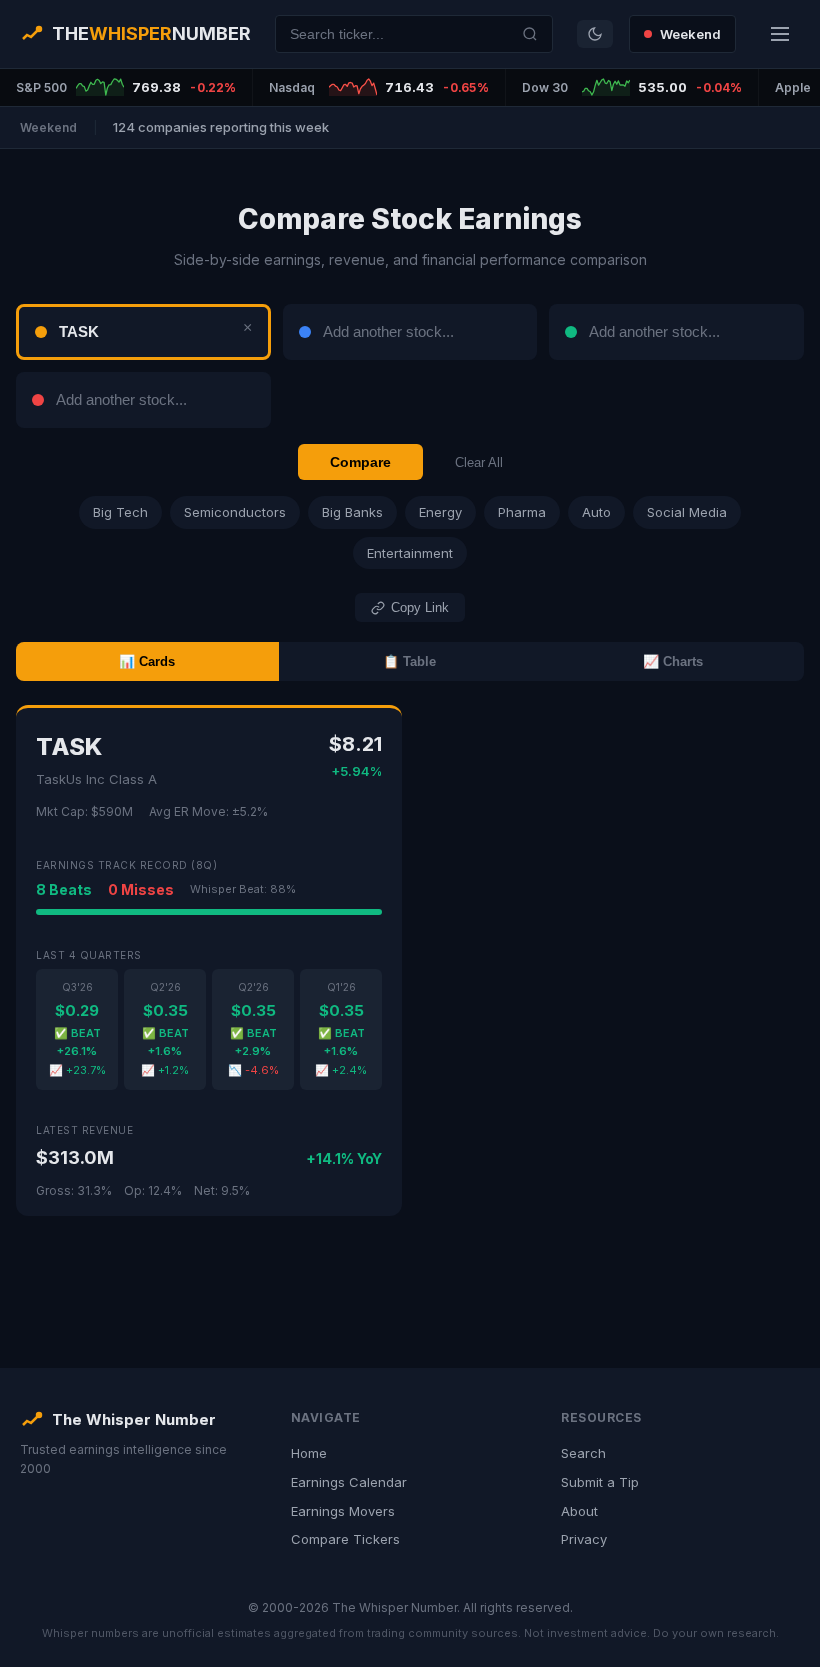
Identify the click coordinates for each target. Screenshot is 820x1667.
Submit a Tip (600, 1482)
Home (309, 1453)
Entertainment (410, 553)
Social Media (687, 512)
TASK (69, 746)
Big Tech (120, 512)
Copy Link (420, 607)
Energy (440, 512)
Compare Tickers (345, 1539)
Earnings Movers (343, 1511)
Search (583, 1453)
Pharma (522, 512)
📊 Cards (147, 661)
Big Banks (352, 512)
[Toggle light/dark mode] (595, 34)
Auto (596, 512)
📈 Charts (673, 661)
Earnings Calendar (349, 1482)
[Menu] (780, 34)
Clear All (479, 462)
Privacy (584, 1539)
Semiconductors (235, 512)
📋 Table (409, 661)
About (579, 1511)
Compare (360, 462)
